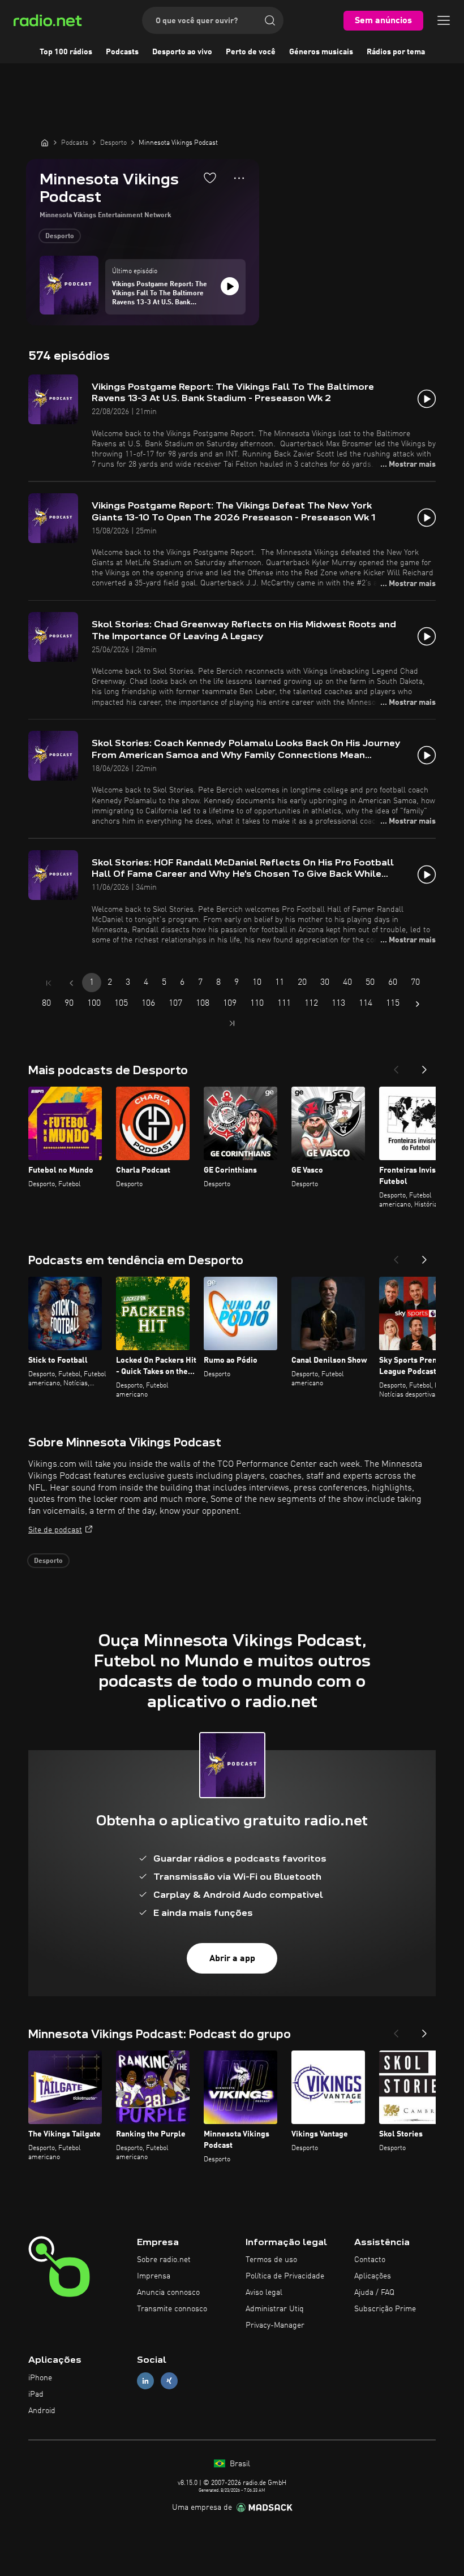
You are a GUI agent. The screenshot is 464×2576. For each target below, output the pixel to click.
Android (42, 2411)
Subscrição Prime (385, 2309)
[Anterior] (396, 1066)
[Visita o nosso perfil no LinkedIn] (145, 2381)
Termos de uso (271, 2260)
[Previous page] (71, 983)
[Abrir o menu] (444, 20)
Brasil (239, 2464)
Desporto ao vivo (182, 52)
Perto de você (251, 52)
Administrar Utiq (275, 2309)
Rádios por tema (396, 52)
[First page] (49, 983)
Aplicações (373, 2276)
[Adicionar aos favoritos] (210, 178)
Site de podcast (55, 1530)
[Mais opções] (239, 178)
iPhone (40, 2378)
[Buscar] (270, 20)
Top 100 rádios (66, 52)
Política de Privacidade (285, 2276)
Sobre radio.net (164, 2260)
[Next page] (418, 1004)
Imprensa (154, 2276)
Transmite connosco (172, 2309)
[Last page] (232, 1023)
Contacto (370, 2260)
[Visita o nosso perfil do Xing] (169, 2381)
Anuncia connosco (168, 2293)
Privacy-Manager (275, 2325)
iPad (36, 2394)
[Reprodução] (230, 286)
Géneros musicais (321, 52)
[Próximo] (424, 1066)
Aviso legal (264, 2293)
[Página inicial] (45, 143)
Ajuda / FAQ (374, 2293)
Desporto (60, 236)
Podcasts (122, 52)
